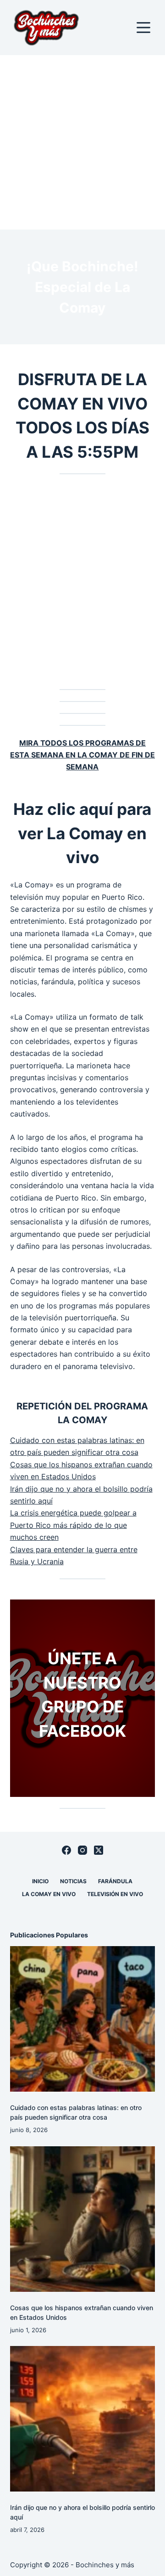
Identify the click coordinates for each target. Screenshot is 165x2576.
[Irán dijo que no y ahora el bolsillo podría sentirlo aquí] (83, 2419)
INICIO (40, 1881)
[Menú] (143, 28)
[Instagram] (82, 1850)
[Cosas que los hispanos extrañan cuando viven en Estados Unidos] (83, 2219)
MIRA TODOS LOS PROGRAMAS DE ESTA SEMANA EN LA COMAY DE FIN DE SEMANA (82, 755)
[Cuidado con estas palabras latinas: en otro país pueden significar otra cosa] (83, 2019)
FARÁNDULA (115, 1881)
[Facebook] (66, 1850)
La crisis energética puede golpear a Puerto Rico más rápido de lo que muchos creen (73, 1525)
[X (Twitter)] (99, 1850)
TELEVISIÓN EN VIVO (115, 1894)
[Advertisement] (82, 142)
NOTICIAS (73, 1881)
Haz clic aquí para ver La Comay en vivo (82, 833)
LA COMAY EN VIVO (49, 1894)
